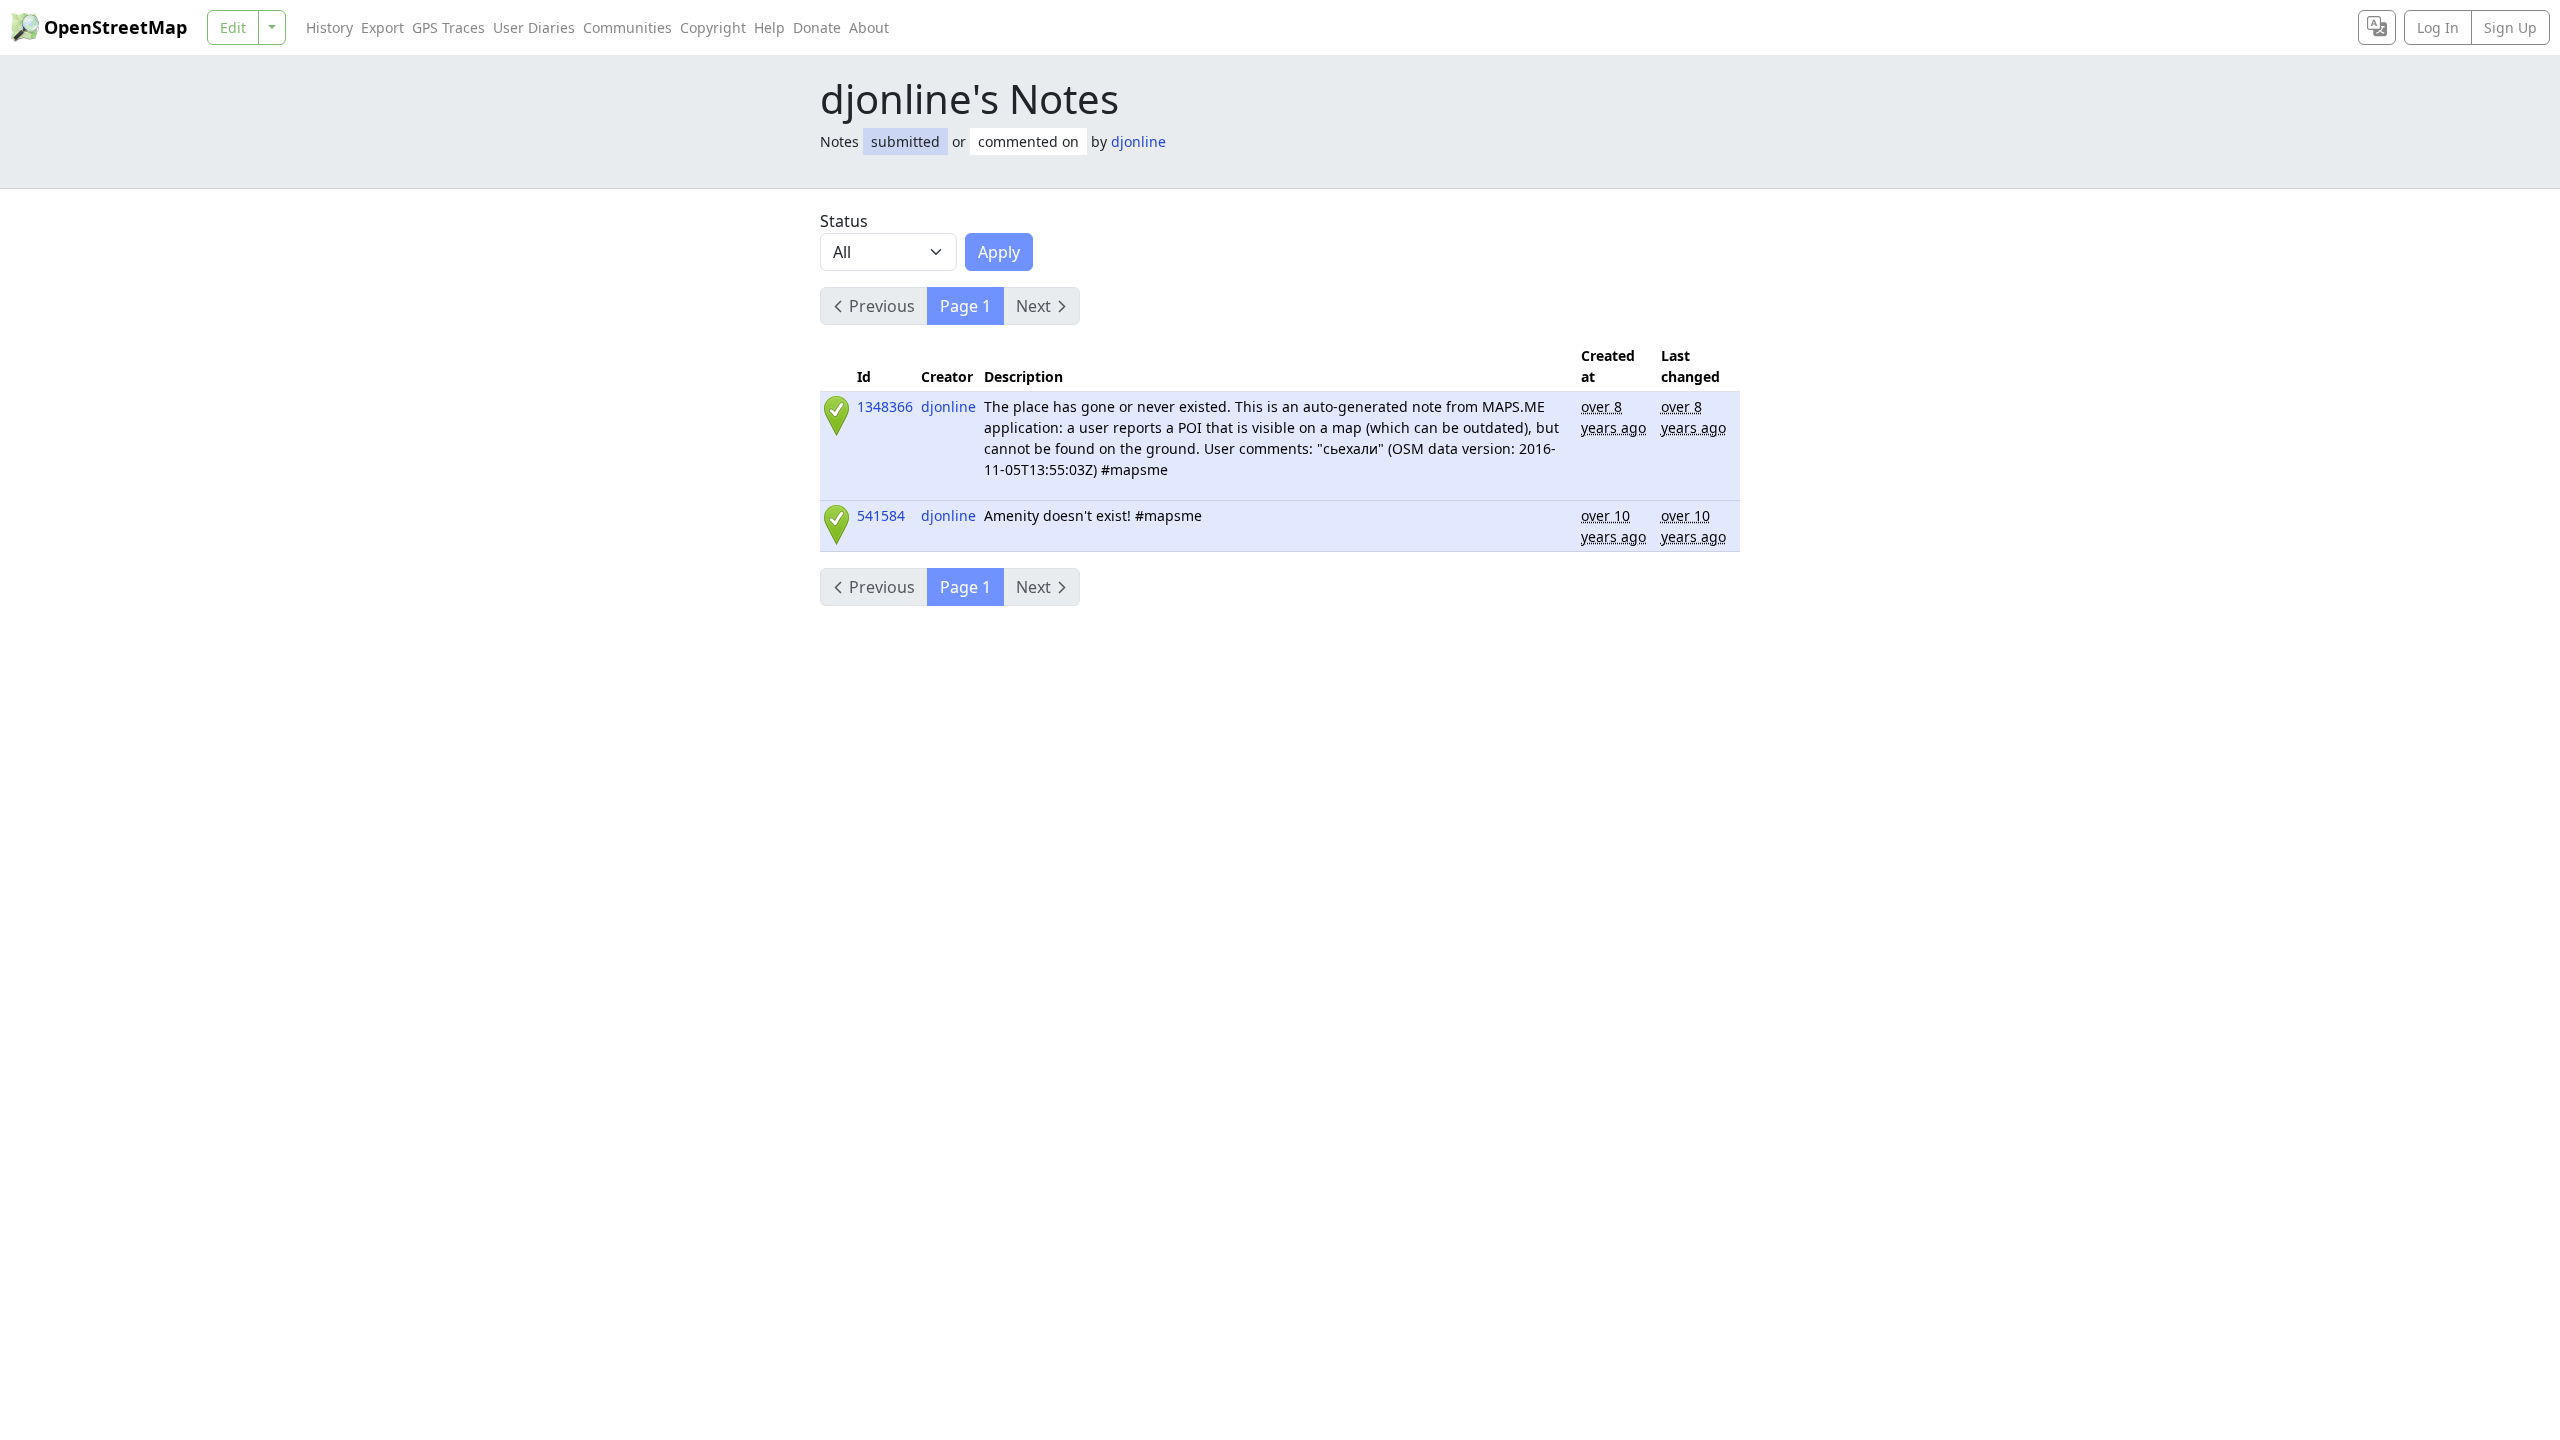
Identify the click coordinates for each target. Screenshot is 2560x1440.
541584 (881, 515)
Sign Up (2510, 27)
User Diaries (534, 27)
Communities (627, 27)
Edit (233, 27)
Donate (817, 27)
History (329, 27)
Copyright (713, 27)
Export (382, 27)
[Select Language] (2377, 27)
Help (769, 27)
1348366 (885, 406)
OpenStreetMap (115, 27)
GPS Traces (448, 27)
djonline (1138, 141)
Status (844, 221)
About (869, 27)
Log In (2438, 27)
